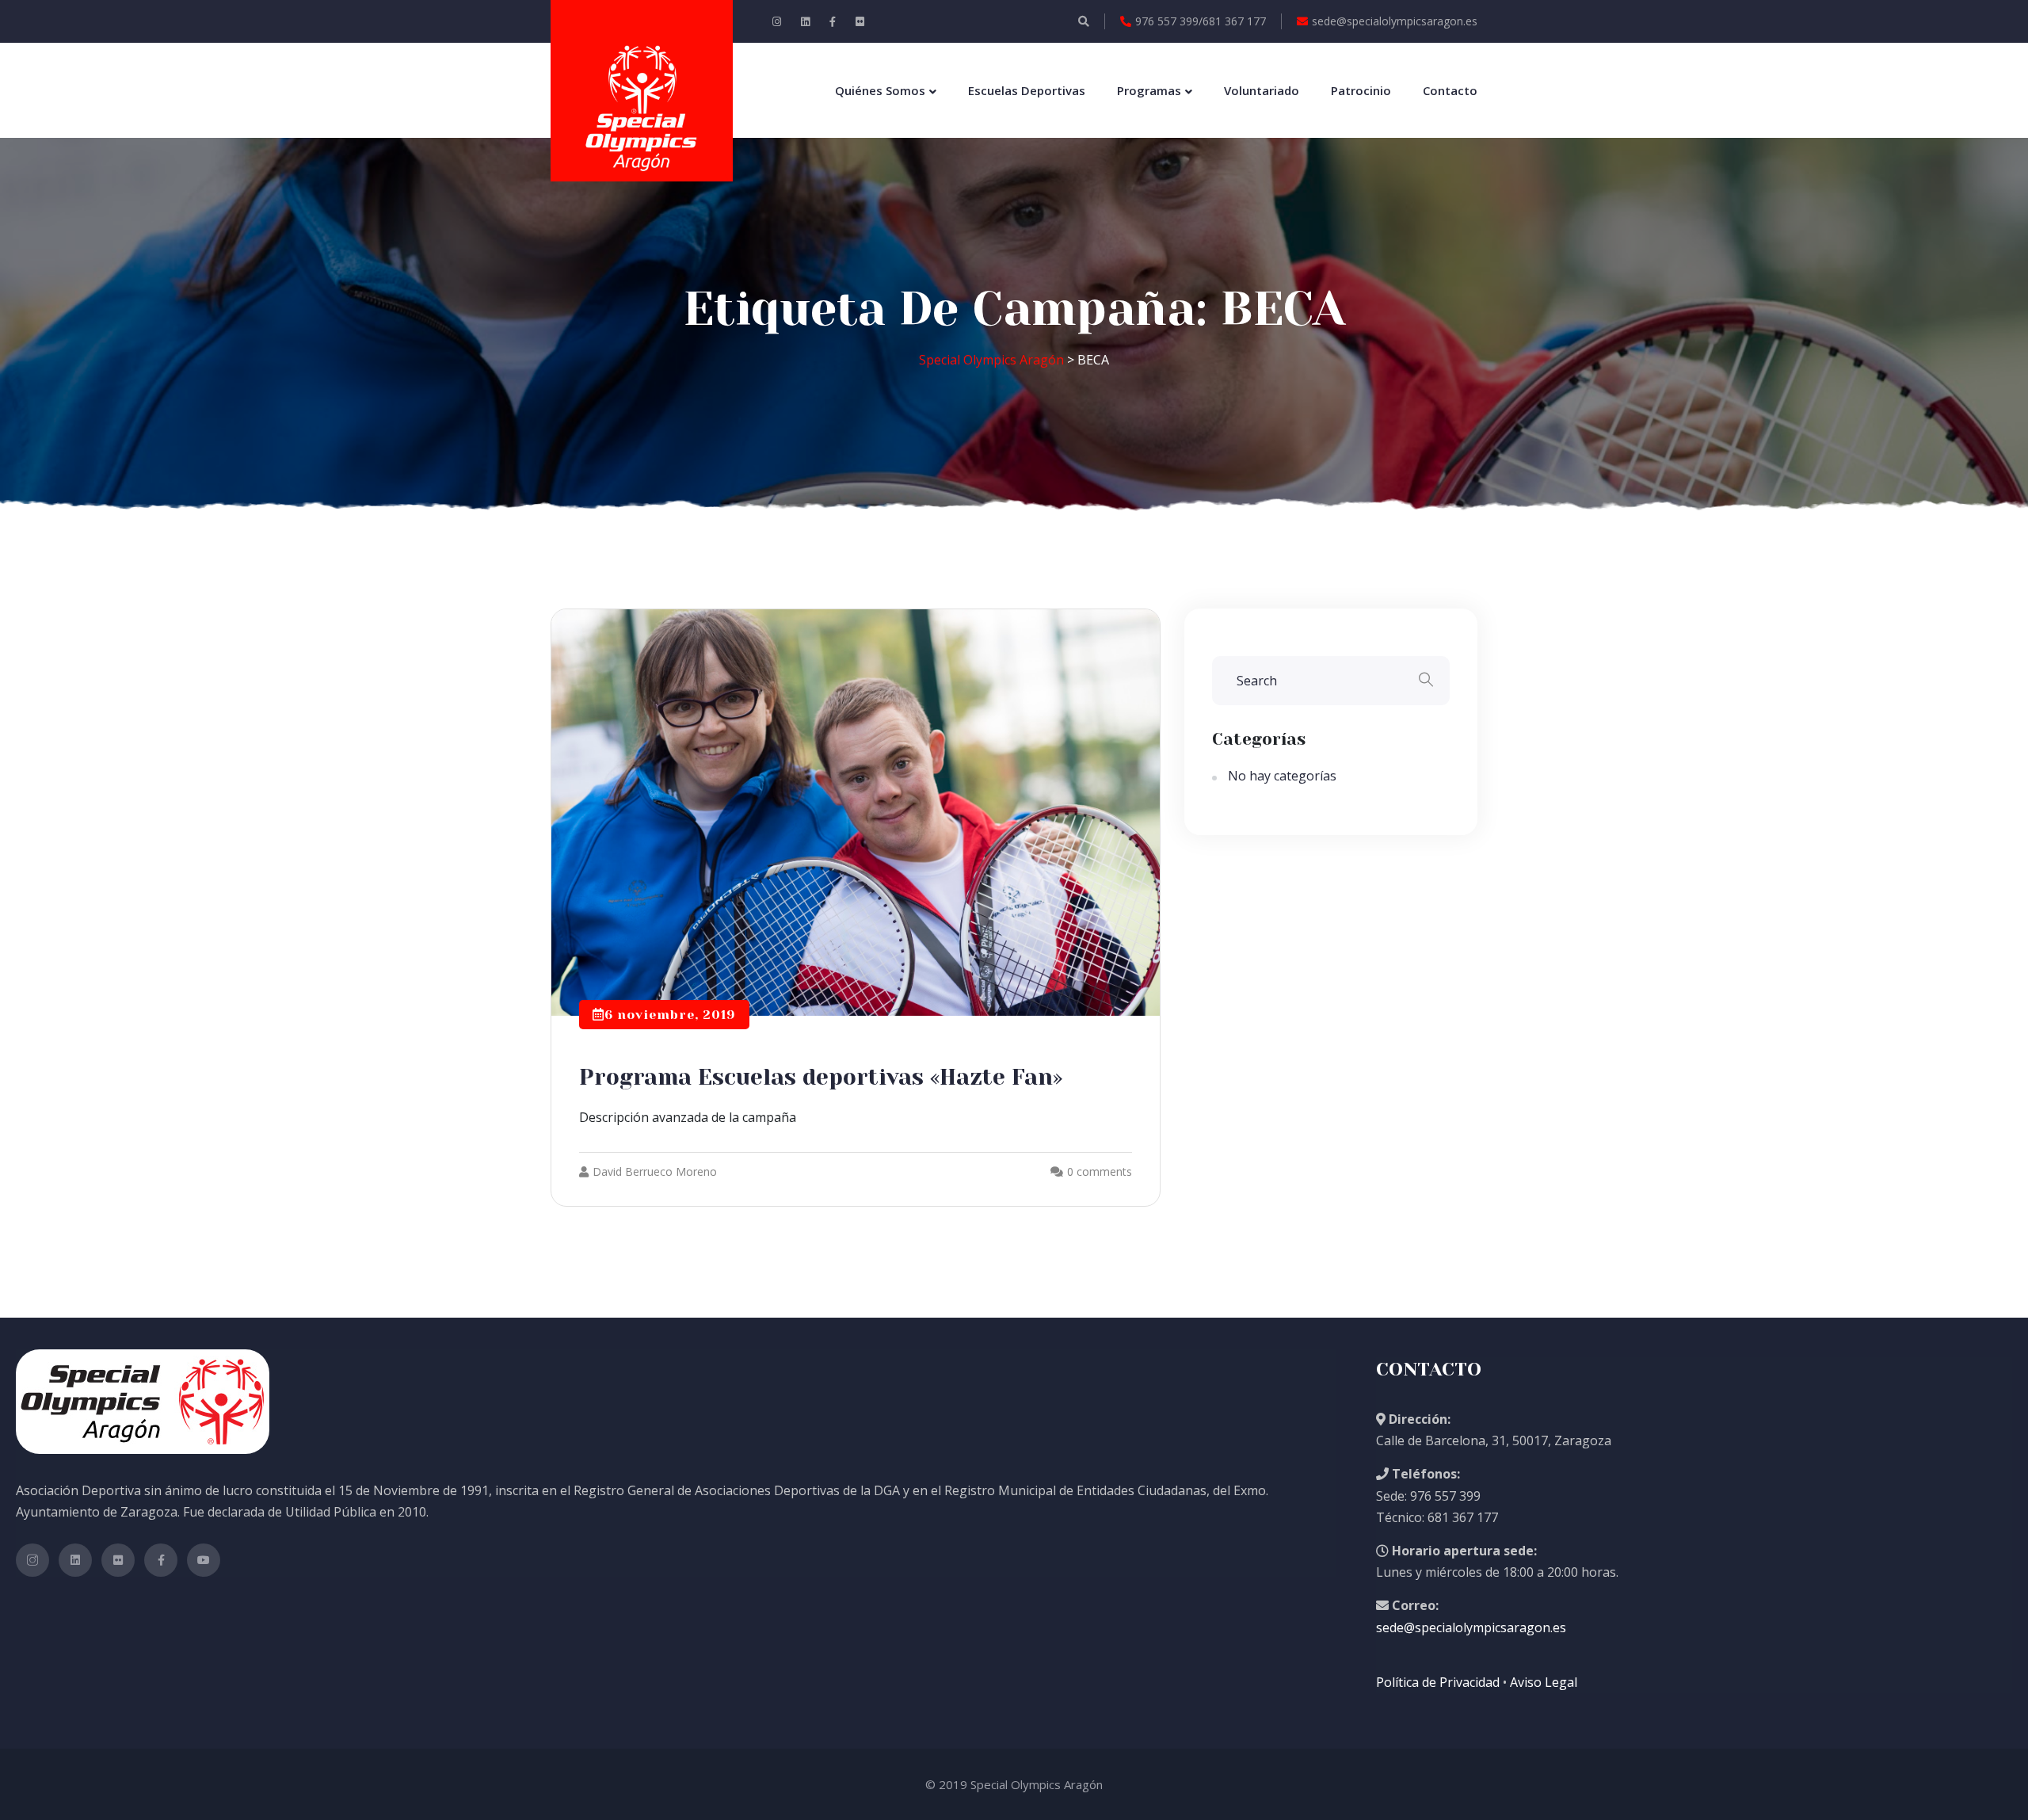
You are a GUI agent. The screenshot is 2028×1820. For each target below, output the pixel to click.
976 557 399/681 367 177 (1201, 21)
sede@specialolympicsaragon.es (1395, 21)
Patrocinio (1361, 90)
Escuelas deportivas (1027, 90)
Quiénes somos (880, 90)
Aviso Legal (1542, 1682)
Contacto (1450, 90)
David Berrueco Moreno (655, 1171)
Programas (1149, 90)
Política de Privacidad (1439, 1682)
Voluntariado (1262, 90)
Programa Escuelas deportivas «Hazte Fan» (821, 1077)
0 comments (1100, 1171)
